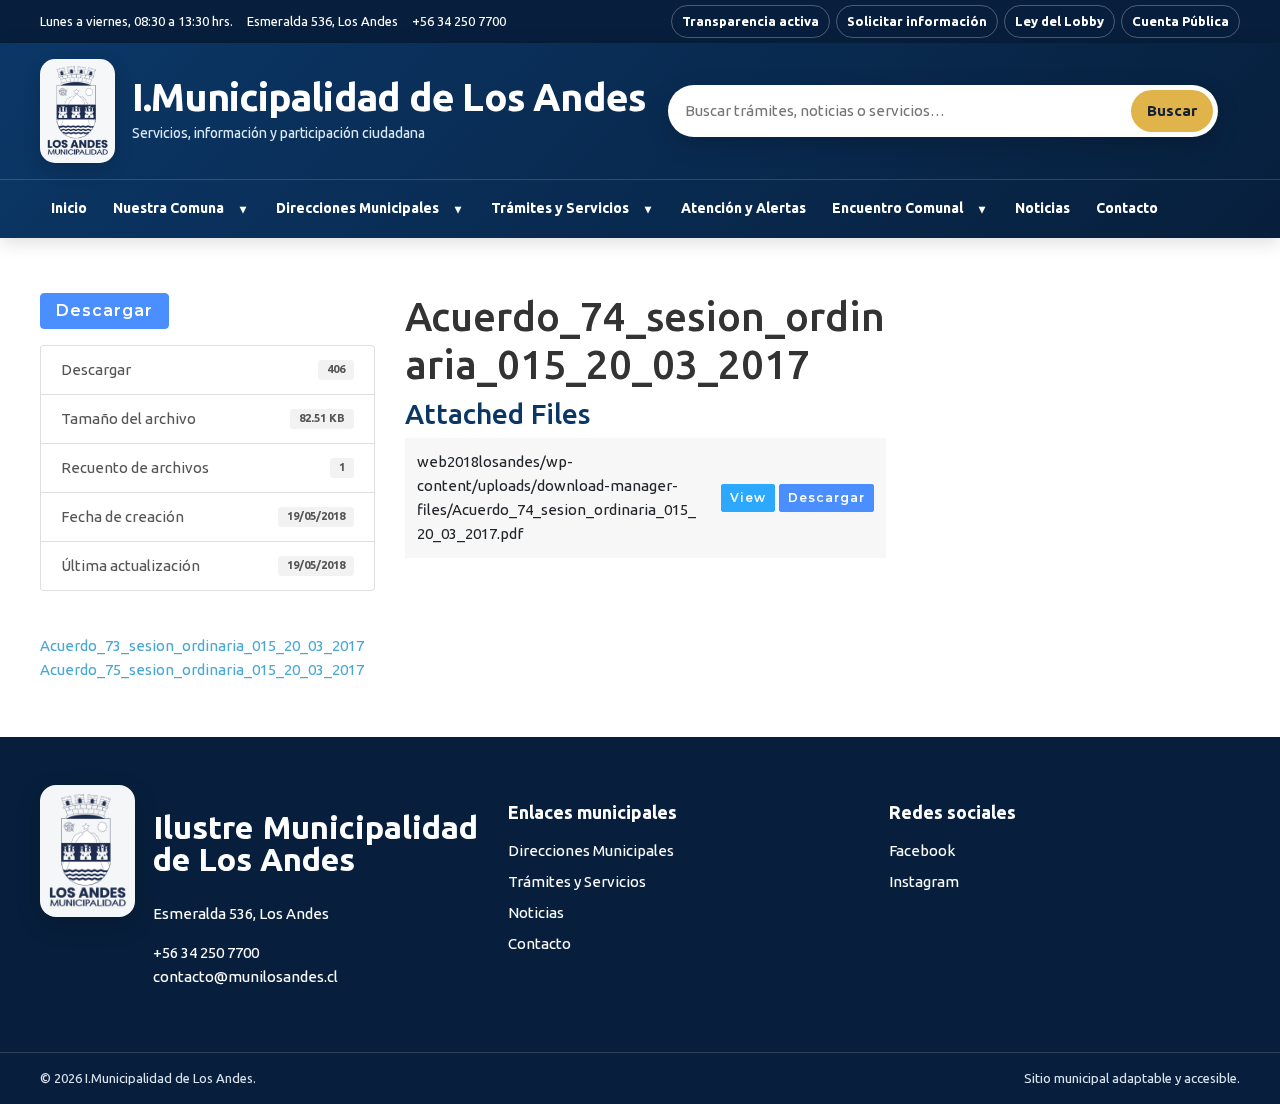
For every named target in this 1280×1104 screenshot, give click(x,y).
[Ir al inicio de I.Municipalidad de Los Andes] (77, 111)
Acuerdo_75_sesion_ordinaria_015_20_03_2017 (202, 669)
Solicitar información (917, 21)
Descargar (104, 310)
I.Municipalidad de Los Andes (389, 97)
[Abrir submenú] (242, 209)
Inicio (69, 208)
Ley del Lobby (1059, 21)
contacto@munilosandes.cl (245, 976)
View (748, 497)
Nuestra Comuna (168, 208)
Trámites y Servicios (560, 208)
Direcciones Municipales (357, 208)
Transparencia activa (750, 21)
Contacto (1127, 208)
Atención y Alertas (743, 208)
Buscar (1172, 110)
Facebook (922, 850)
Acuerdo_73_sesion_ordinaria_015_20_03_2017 (202, 645)
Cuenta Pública (1180, 21)
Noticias (1042, 208)
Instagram (924, 881)
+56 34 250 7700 (459, 21)
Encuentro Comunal (897, 208)
